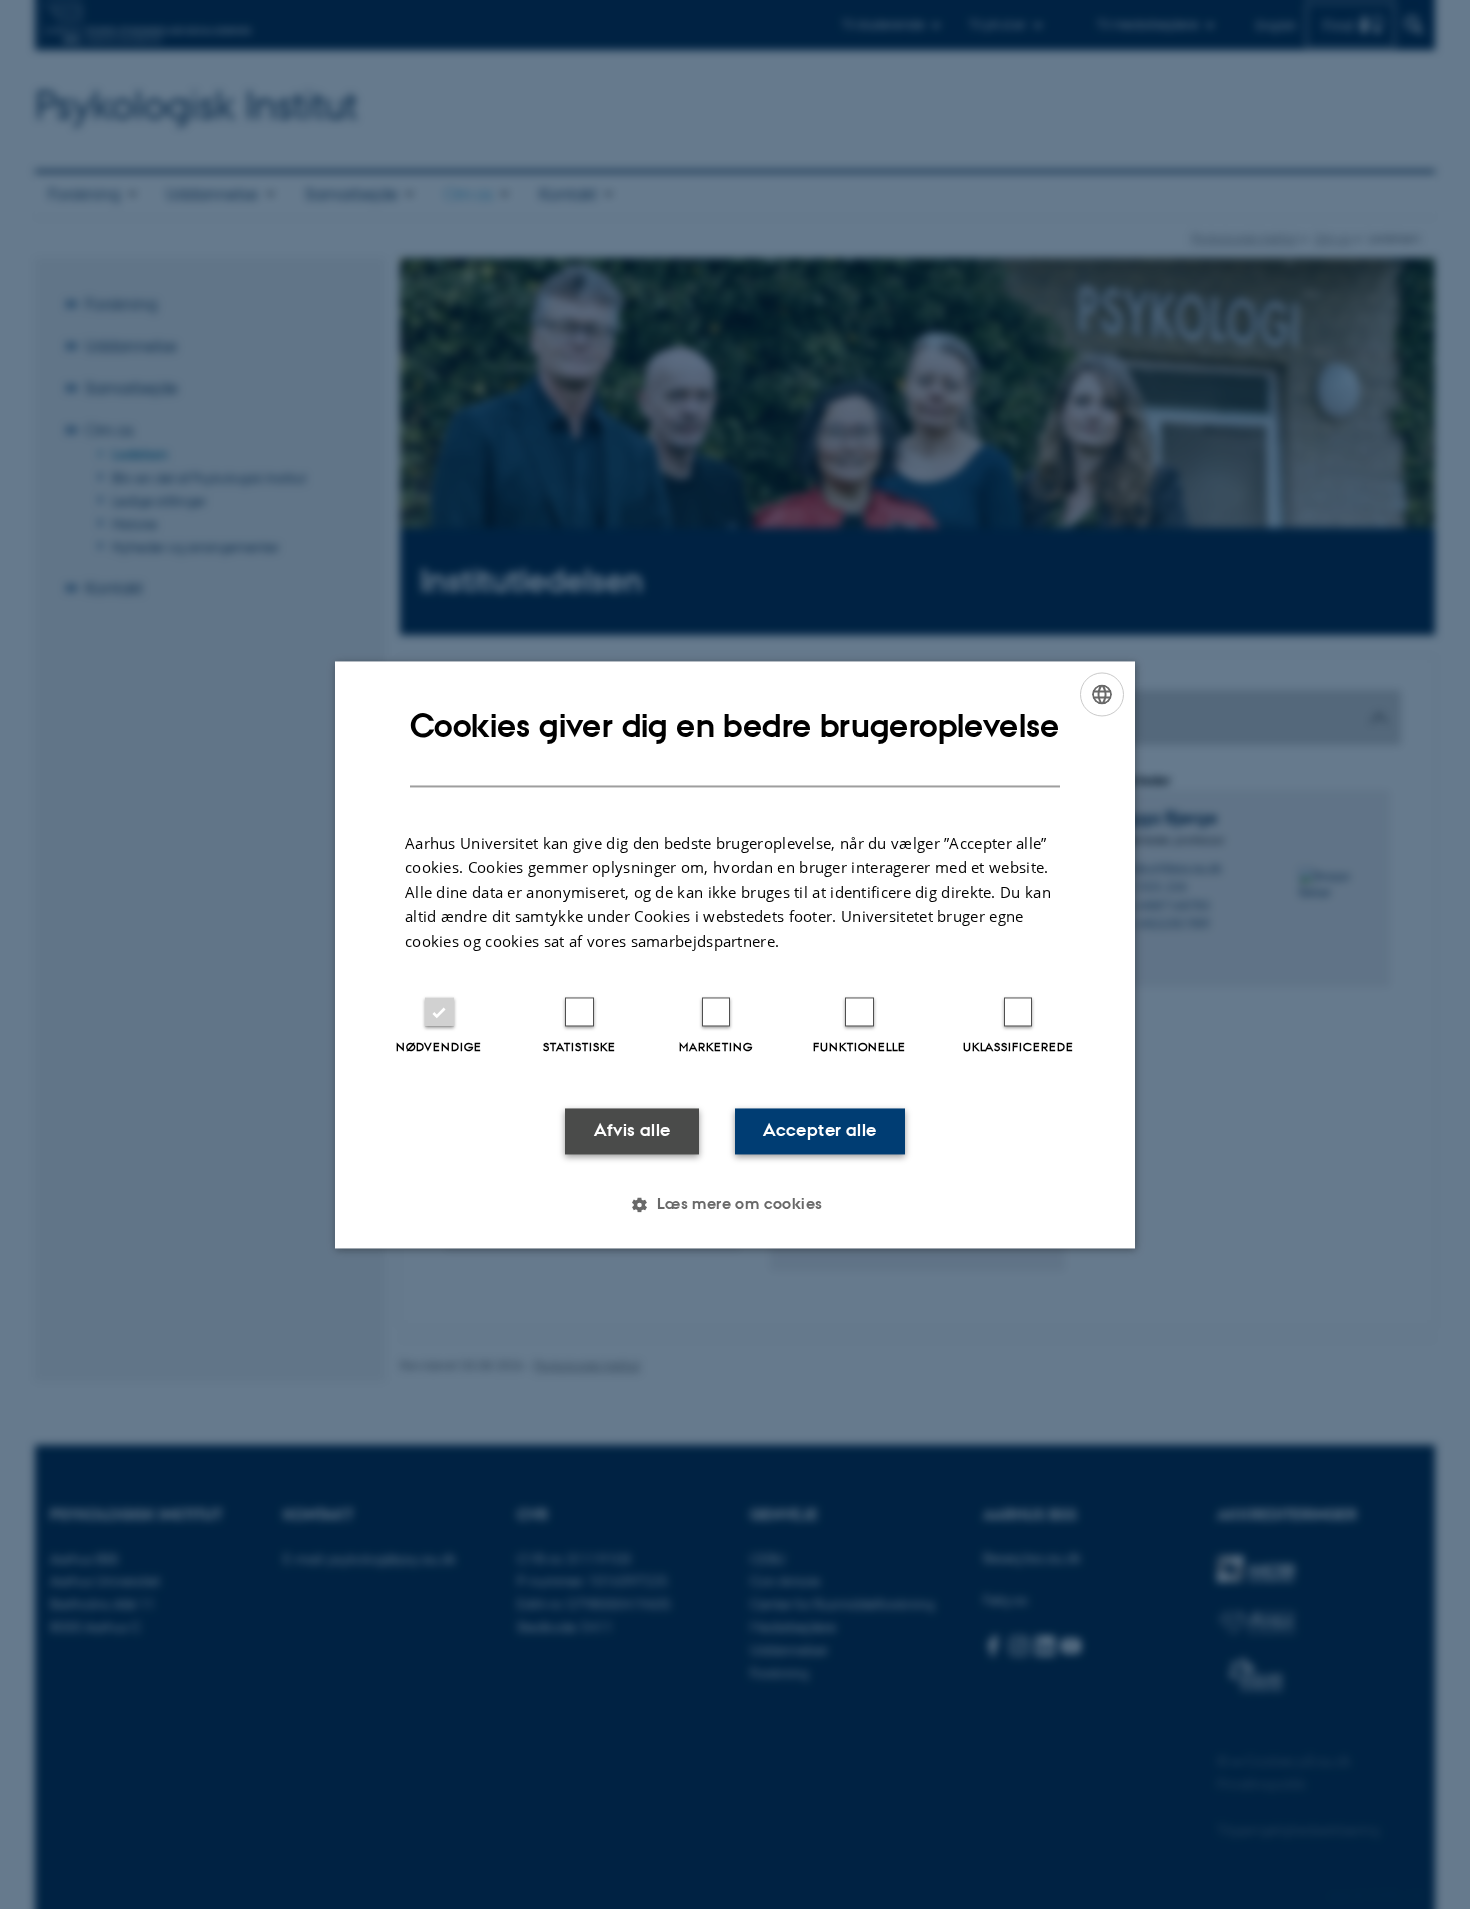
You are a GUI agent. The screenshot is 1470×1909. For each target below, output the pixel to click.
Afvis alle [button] (632, 1131)
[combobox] (1102, 694)
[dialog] (735, 954)
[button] (734, 1204)
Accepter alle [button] (819, 1131)
